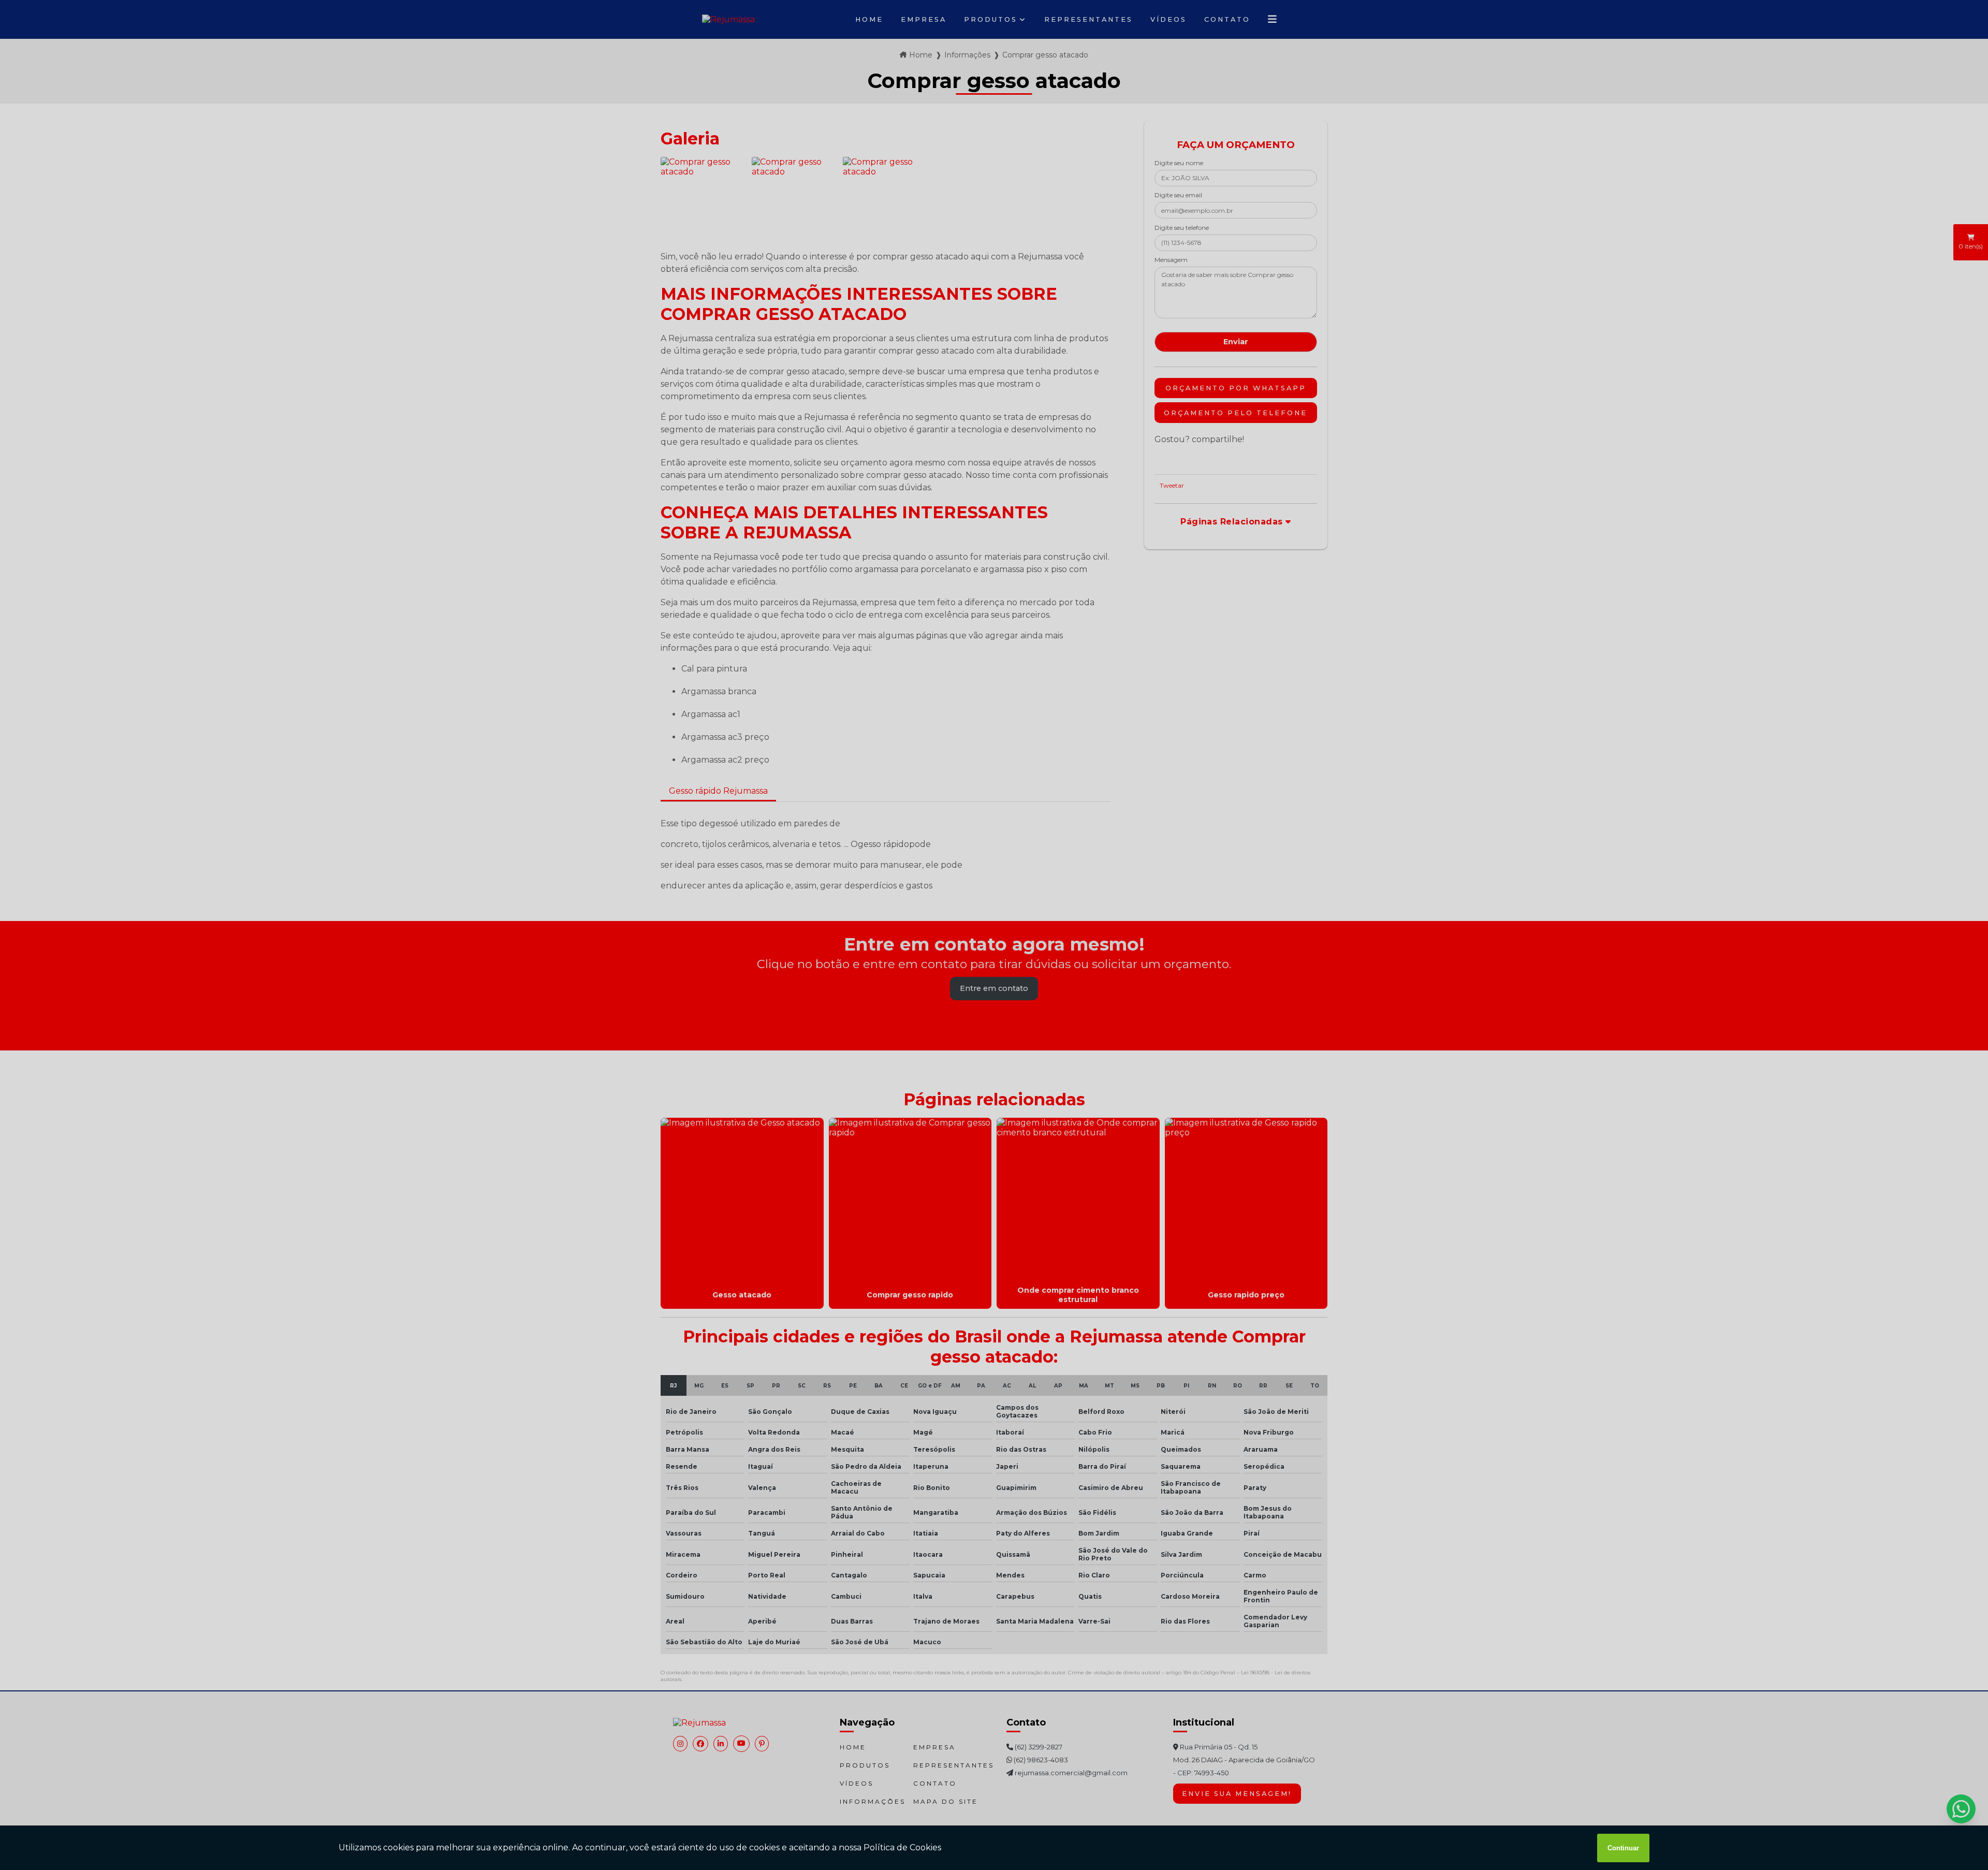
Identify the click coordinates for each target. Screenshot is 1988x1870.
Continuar (1623, 1848)
